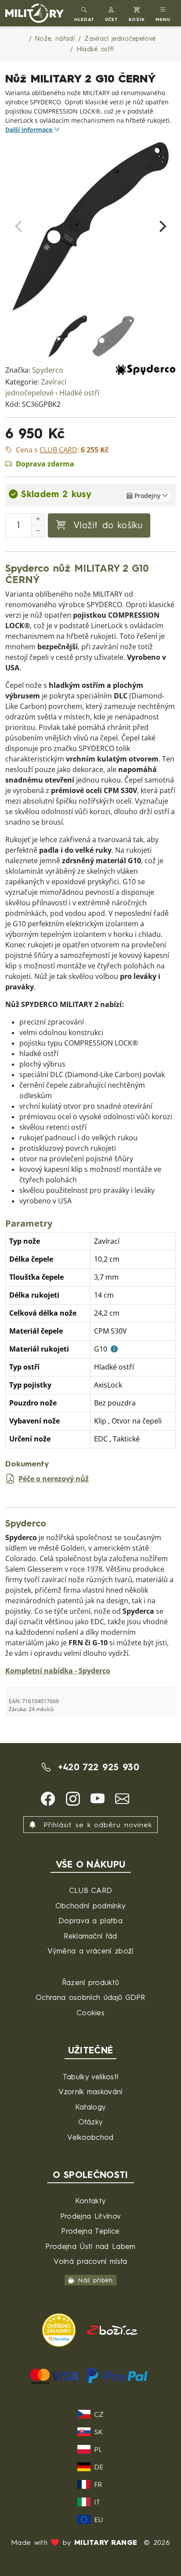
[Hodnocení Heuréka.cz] (60, 2329)
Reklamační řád (90, 1936)
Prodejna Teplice (90, 2231)
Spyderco (48, 370)
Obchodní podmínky (90, 1905)
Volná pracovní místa (90, 2261)
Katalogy (91, 2107)
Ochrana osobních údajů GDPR (90, 1997)
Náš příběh (96, 2280)
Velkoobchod (90, 2137)
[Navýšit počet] (38, 519)
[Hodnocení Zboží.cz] (112, 2329)
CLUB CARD (91, 1890)
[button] (112, 13)
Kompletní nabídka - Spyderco (58, 1671)
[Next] (162, 227)
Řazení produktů (91, 1982)
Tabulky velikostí (90, 2076)
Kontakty (91, 2201)
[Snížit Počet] (38, 531)
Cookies (90, 2012)
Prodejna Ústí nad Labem (90, 2246)
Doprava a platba (90, 1920)
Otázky (91, 2122)
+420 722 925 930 (96, 1767)
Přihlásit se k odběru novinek (96, 1825)
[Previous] (19, 227)
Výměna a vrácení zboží (90, 1951)
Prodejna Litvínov (90, 2216)
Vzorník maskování (90, 2091)
